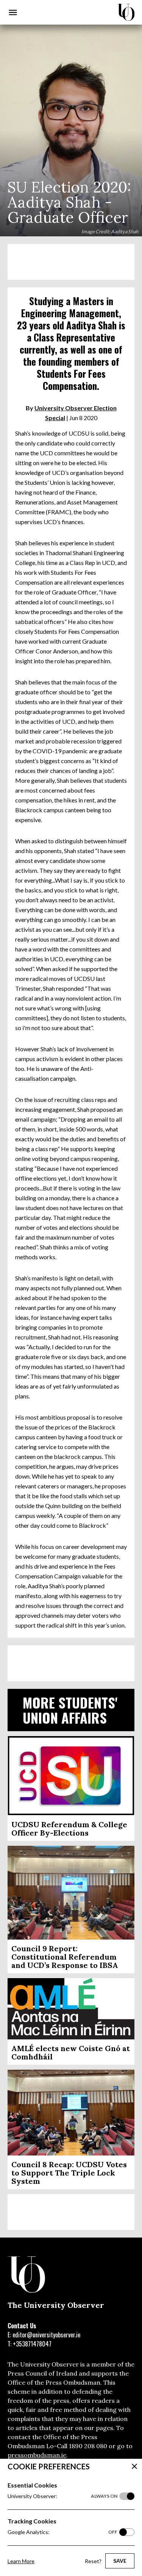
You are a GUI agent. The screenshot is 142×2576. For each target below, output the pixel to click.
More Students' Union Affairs (70, 1710)
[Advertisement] (71, 262)
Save (120, 2561)
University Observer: (62, 2496)
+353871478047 (32, 2344)
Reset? (93, 2561)
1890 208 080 (88, 2446)
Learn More (21, 2561)
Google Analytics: (62, 2532)
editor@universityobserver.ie (46, 2335)
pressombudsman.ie (37, 2455)
